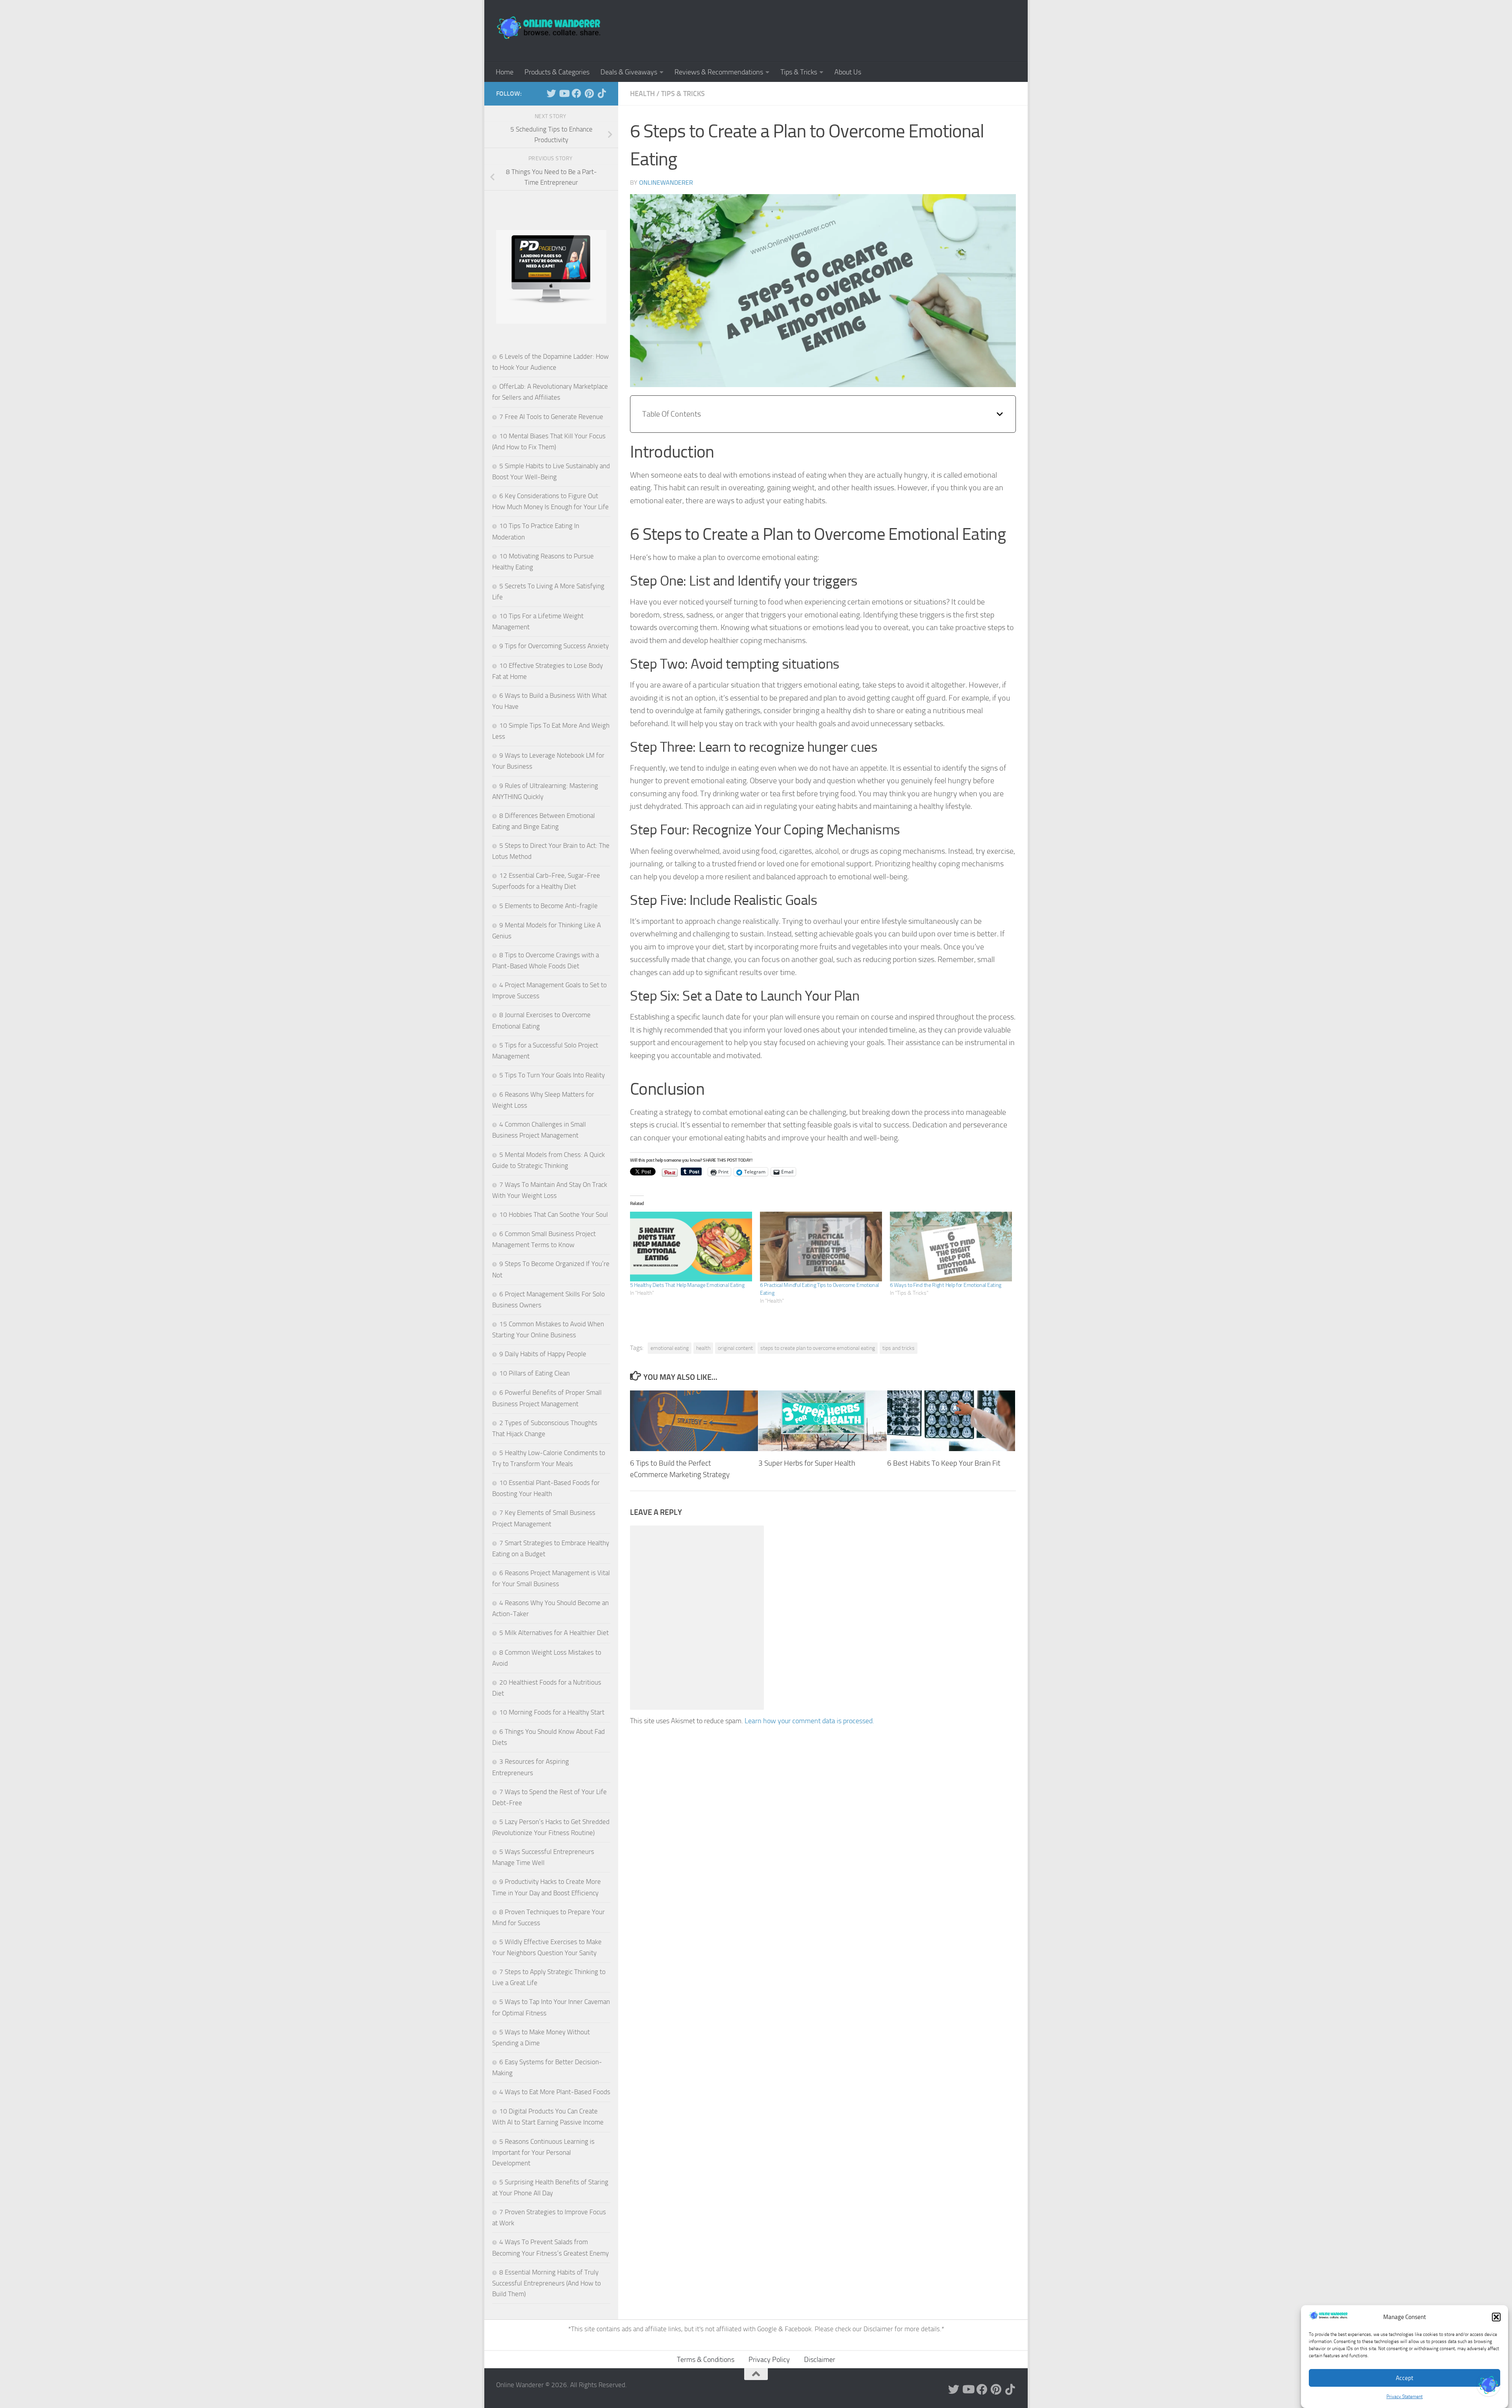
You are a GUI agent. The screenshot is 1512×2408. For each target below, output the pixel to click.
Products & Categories (557, 72)
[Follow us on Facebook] (576, 93)
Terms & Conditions (706, 2360)
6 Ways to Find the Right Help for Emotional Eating (946, 1285)
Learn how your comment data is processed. (809, 1721)
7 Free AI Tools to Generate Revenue (551, 417)
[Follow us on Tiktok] (602, 93)
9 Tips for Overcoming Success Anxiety (554, 646)
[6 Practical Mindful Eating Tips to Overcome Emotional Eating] (821, 1247)
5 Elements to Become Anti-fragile (548, 906)
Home (505, 72)
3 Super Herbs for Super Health (807, 1464)
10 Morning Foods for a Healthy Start (552, 1712)
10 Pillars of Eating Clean (535, 1373)
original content (735, 1348)
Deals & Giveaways (629, 72)
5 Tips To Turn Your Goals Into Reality (552, 1075)
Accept (1405, 2378)
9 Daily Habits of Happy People (543, 1354)
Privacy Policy (769, 2360)
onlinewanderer (666, 183)
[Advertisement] (873, 30)
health (703, 1348)
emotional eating (670, 1348)
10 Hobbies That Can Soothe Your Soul (554, 1214)
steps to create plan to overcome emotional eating (818, 1348)
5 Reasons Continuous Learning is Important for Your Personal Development (543, 2152)
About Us (848, 72)
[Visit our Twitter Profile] (1488, 2384)
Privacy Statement (1405, 2397)
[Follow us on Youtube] (564, 93)
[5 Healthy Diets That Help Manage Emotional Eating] (691, 1247)
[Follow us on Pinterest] (589, 93)
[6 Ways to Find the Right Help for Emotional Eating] (951, 1247)
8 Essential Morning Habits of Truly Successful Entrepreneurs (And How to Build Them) (547, 2283)
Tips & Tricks (799, 72)
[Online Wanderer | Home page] (549, 28)
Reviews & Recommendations (719, 72)
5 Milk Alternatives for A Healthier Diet (554, 1633)
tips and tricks (899, 1348)
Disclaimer (879, 2329)
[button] (1496, 2317)
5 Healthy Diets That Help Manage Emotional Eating (687, 1285)
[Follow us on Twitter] (551, 93)
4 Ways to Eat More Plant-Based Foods (555, 2092)
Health (642, 94)
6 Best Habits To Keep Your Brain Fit (944, 1464)
